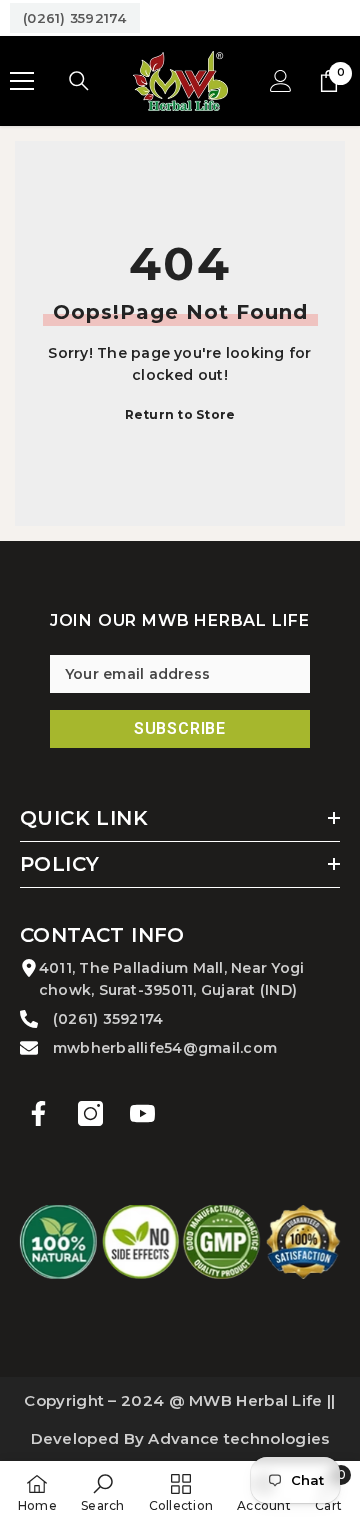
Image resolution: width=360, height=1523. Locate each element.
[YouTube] (142, 1113)
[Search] (79, 81)
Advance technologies (238, 1438)
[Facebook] (38, 1113)
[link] (102, 1492)
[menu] (22, 81)
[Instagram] (90, 1113)
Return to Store (180, 414)
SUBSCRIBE (180, 728)
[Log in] (281, 81)
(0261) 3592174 (75, 18)
